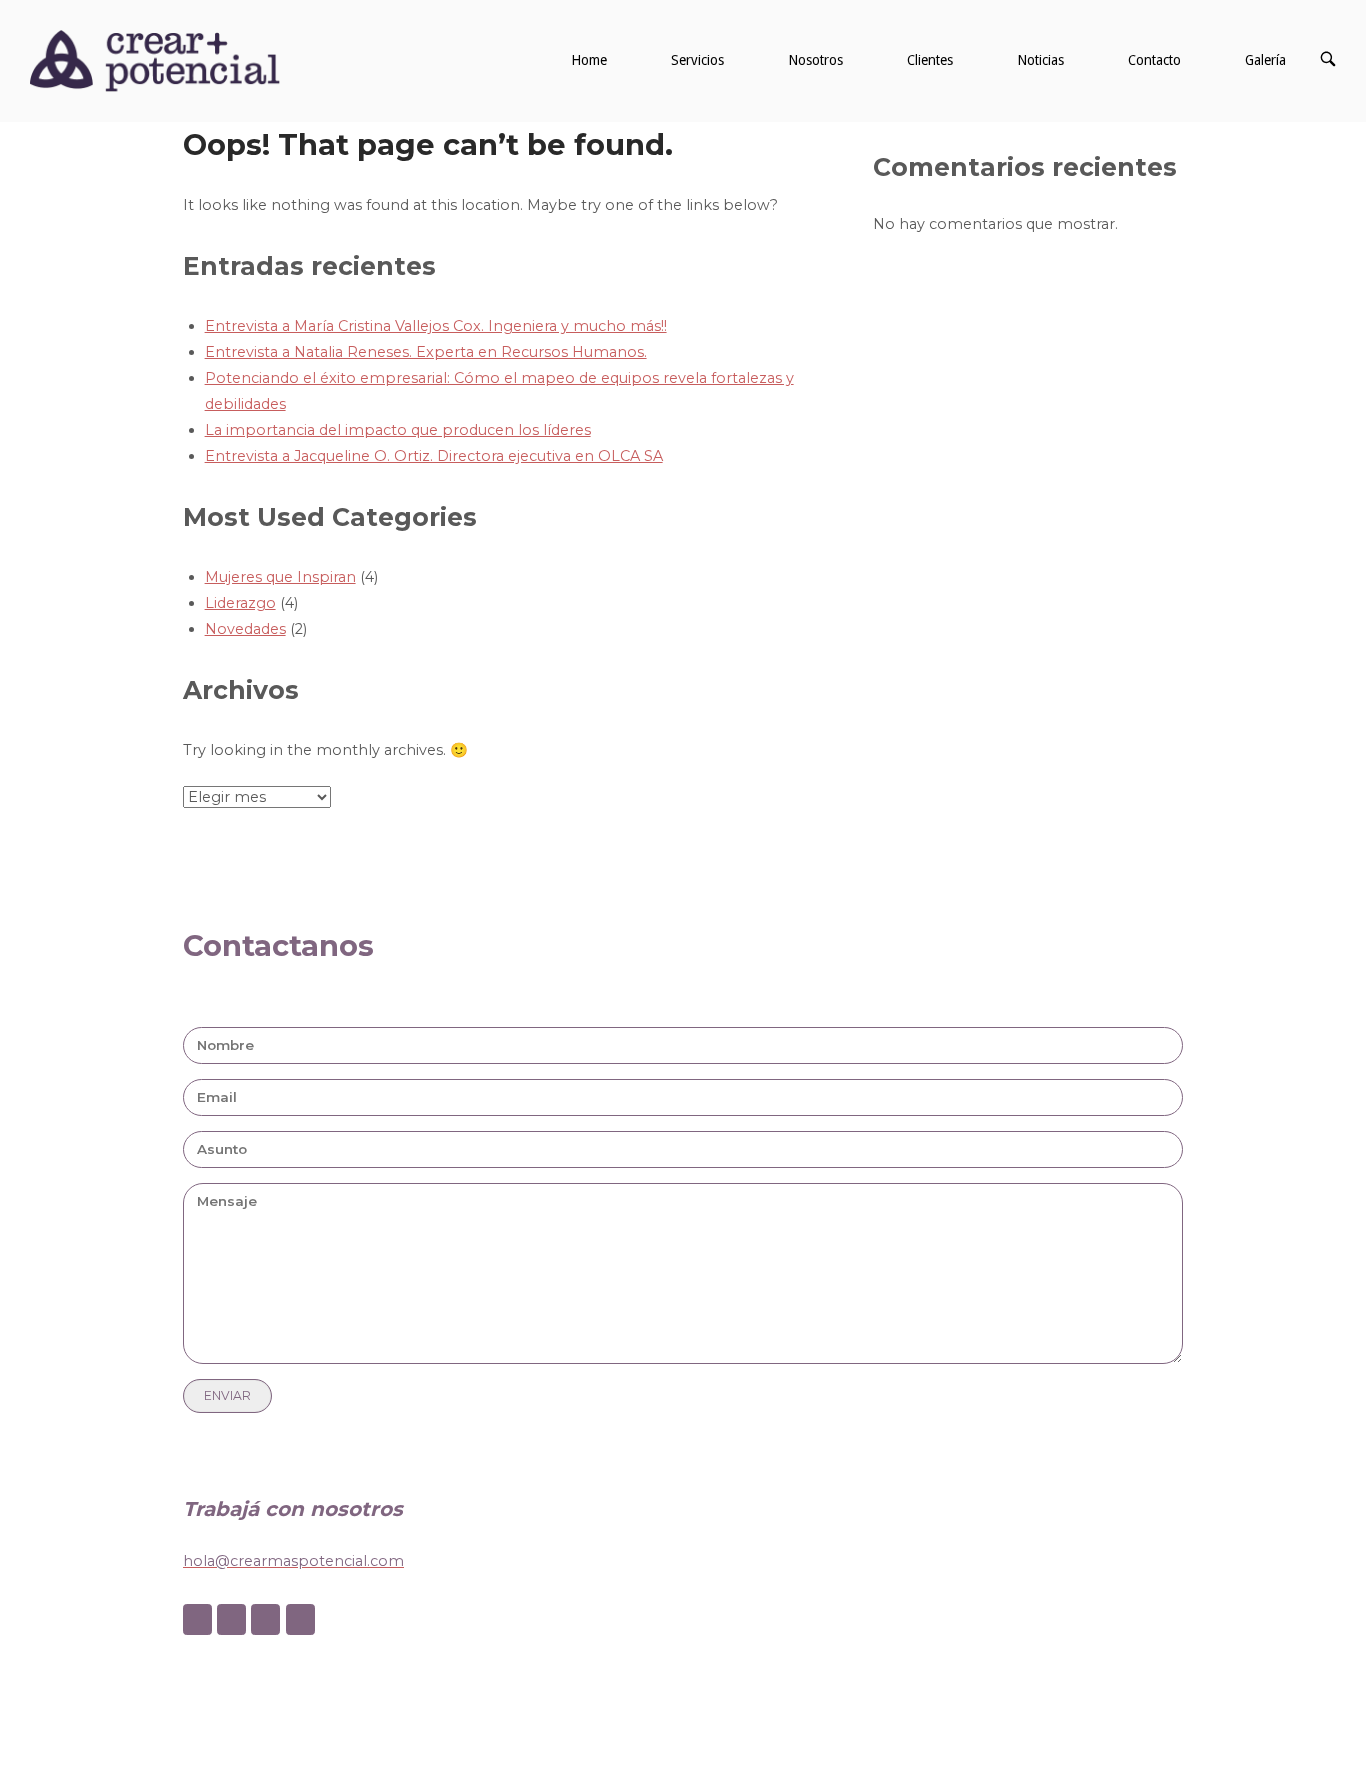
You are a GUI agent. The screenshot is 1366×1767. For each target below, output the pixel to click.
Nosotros (815, 60)
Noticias (1040, 60)
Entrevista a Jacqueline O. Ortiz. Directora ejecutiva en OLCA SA (434, 456)
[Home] (155, 60)
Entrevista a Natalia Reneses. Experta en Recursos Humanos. (426, 352)
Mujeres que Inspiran (280, 577)
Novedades (245, 629)
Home (589, 60)
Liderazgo (240, 603)
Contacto (1154, 60)
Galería (1265, 60)
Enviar (227, 1395)
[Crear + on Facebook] (197, 1619)
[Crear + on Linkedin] (265, 1619)
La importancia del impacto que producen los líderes (398, 430)
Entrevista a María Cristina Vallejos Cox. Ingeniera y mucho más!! (436, 326)
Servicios (697, 60)
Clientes (930, 60)
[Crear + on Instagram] (231, 1619)
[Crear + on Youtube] (300, 1619)
